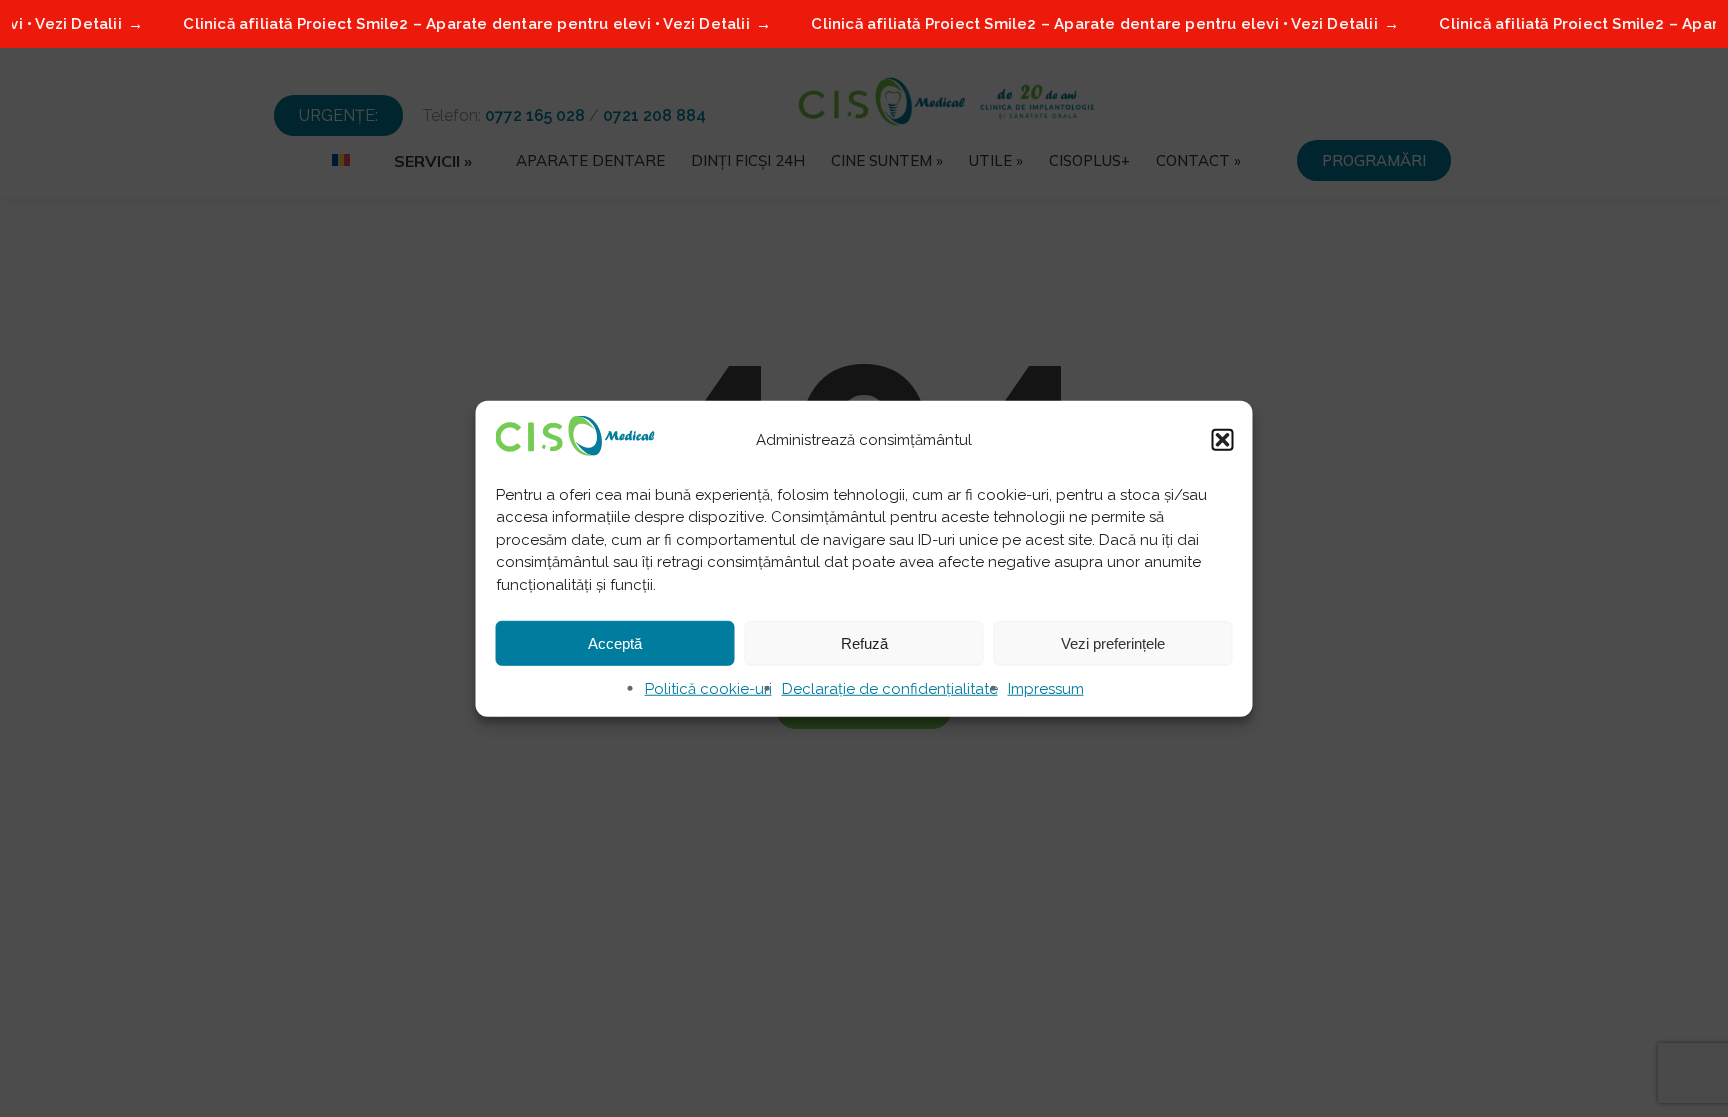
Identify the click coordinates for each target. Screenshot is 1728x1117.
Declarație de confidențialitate (890, 689)
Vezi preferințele (1113, 642)
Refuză (864, 642)
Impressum (1046, 689)
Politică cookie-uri (708, 689)
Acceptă (615, 642)
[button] (1223, 439)
